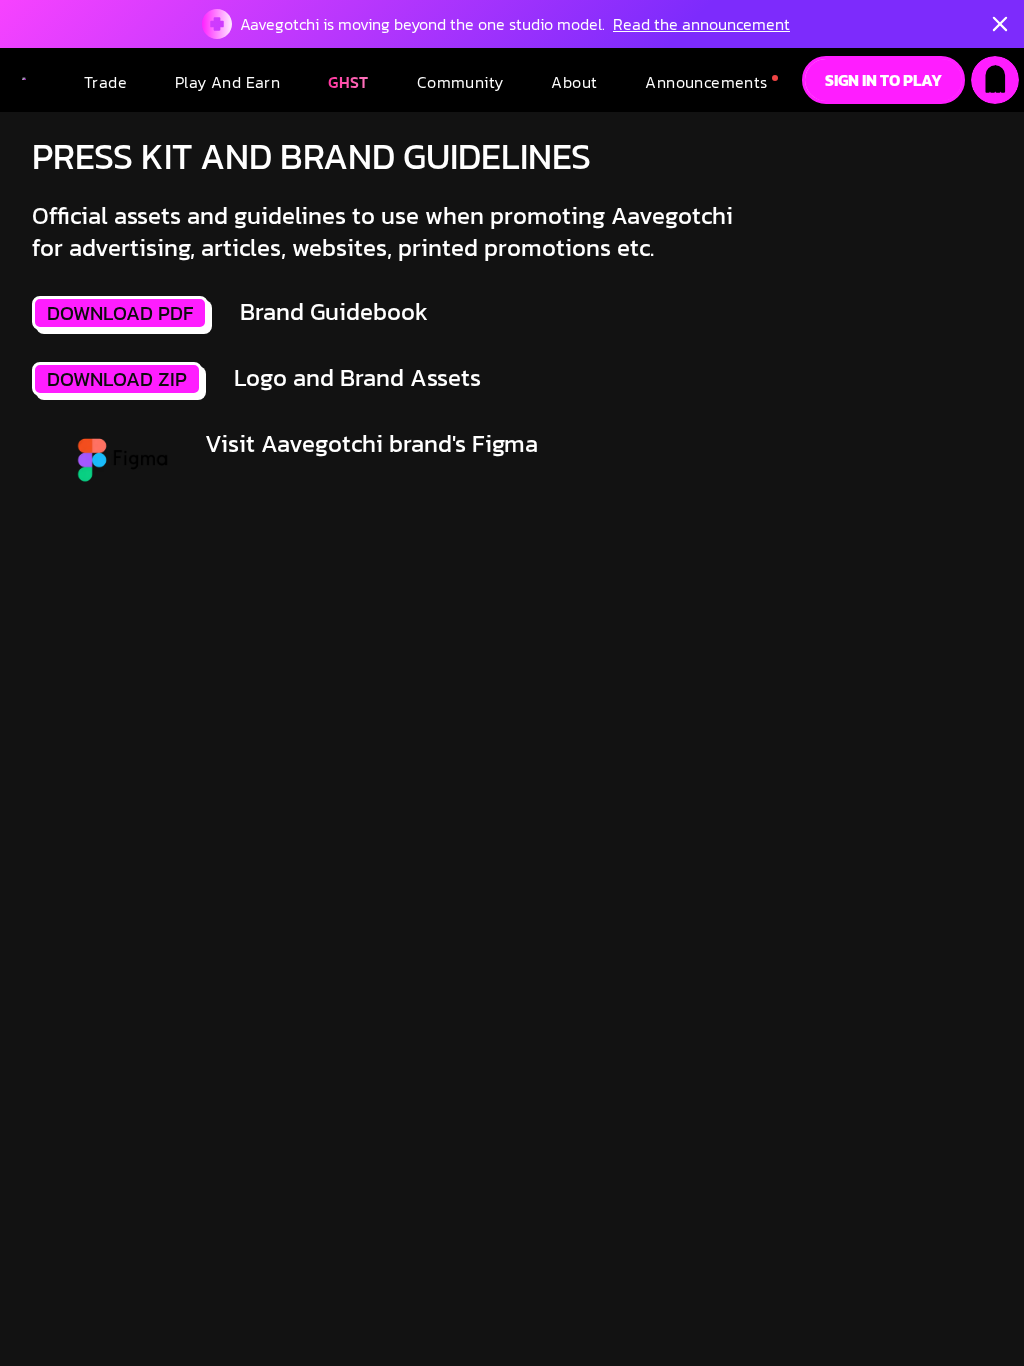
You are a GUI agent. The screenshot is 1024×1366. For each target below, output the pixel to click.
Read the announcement (701, 24)
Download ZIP (117, 379)
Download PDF (120, 313)
